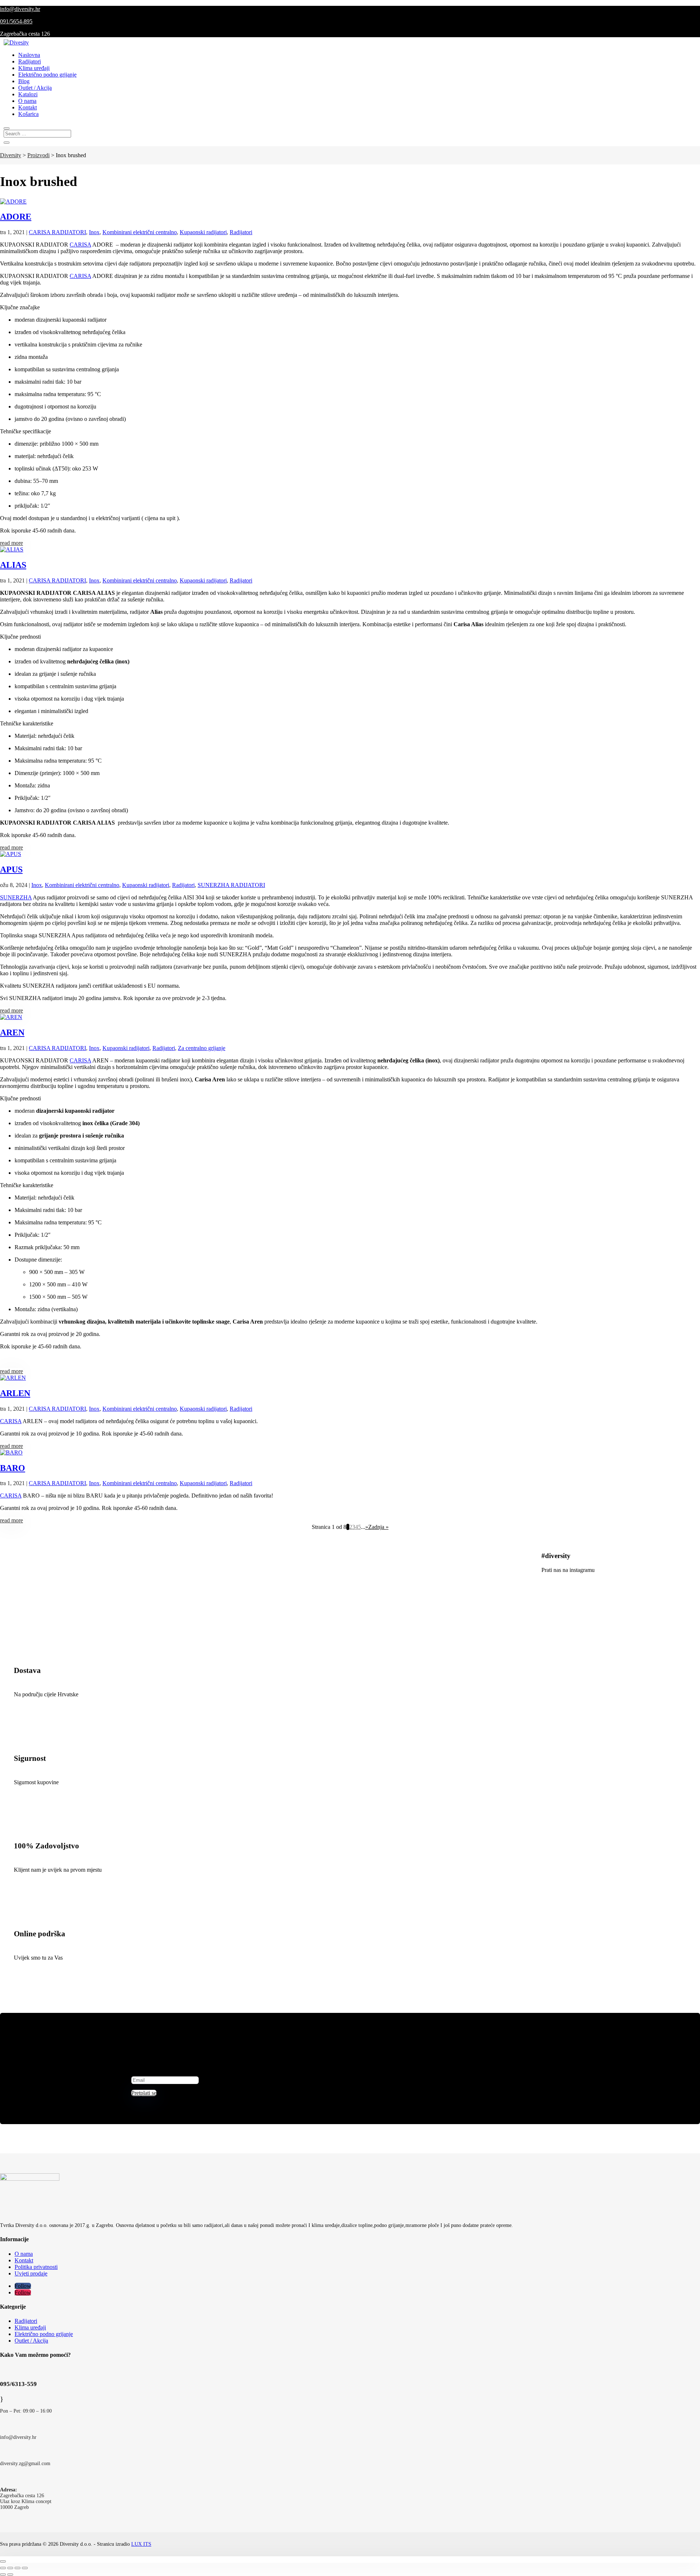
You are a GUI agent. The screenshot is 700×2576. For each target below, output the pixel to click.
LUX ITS (141, 2544)
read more (11, 543)
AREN (12, 1033)
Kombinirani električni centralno (140, 232)
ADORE (16, 217)
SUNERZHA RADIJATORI (231, 885)
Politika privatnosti (36, 2267)
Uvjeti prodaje (31, 2273)
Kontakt (28, 107)
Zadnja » (378, 1527)
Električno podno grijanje (47, 75)
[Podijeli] (10, 2568)
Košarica (28, 114)
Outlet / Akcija (35, 88)
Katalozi (28, 94)
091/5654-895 (16, 21)
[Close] (3, 2561)
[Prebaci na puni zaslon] (17, 2568)
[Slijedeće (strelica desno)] (10, 2575)
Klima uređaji (34, 68)
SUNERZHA (16, 897)
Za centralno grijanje (202, 1048)
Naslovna (29, 55)
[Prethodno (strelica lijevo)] (3, 2575)
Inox (94, 232)
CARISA (80, 245)
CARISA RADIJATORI (57, 232)
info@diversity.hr (20, 9)
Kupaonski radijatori (203, 232)
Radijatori (30, 61)
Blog (24, 81)
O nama (27, 101)
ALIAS (13, 565)
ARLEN (15, 1393)
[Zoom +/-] (25, 2568)
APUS (11, 869)
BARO (13, 1468)
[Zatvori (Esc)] (3, 2568)
